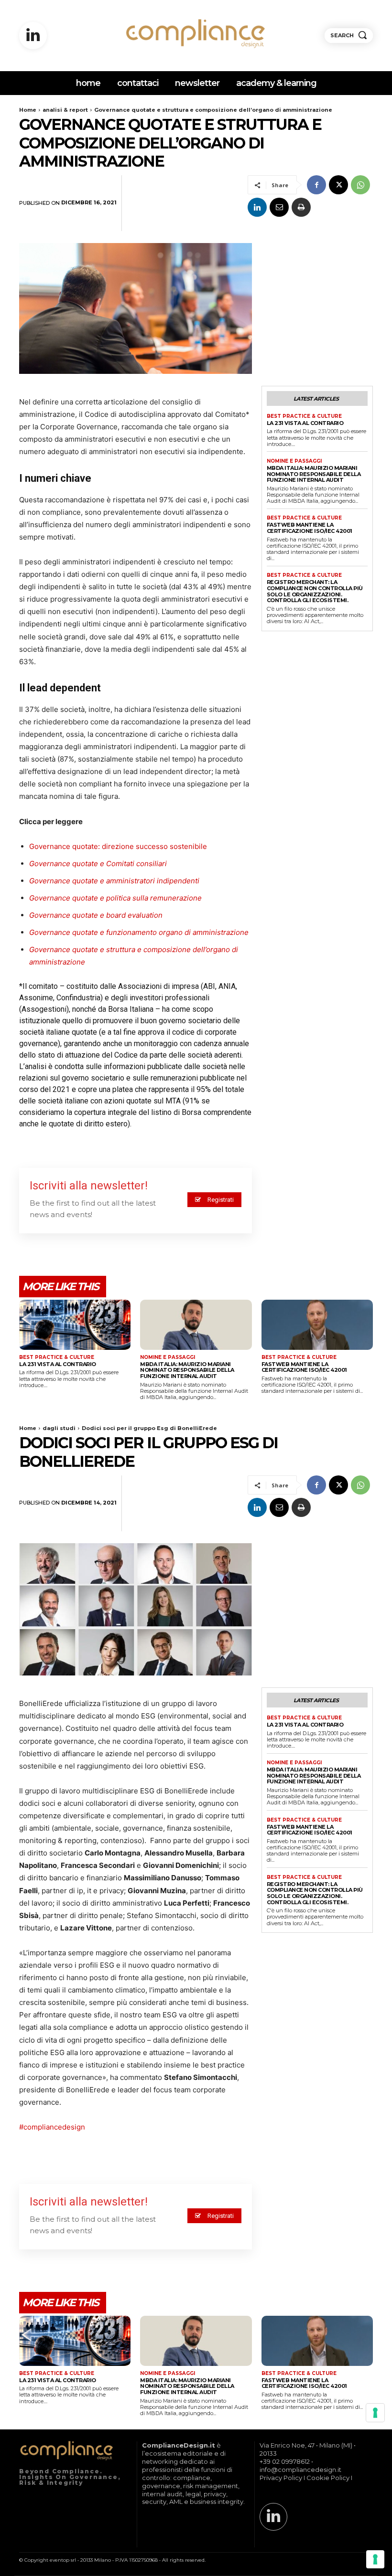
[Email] (279, 207)
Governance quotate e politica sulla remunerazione (115, 898)
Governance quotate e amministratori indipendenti (114, 881)
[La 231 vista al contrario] (75, 1325)
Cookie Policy (328, 2478)
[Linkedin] (33, 36)
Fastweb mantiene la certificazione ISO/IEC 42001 (310, 528)
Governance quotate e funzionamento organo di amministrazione (139, 932)
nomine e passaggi (294, 461)
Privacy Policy (281, 2478)
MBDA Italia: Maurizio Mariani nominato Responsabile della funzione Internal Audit (314, 474)
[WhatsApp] (360, 185)
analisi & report (65, 110)
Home (28, 110)
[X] (338, 185)
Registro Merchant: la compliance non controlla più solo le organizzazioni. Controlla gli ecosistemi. (315, 591)
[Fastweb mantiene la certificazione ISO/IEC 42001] (317, 1325)
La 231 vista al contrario (305, 423)
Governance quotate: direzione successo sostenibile (118, 846)
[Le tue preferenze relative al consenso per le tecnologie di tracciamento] (375, 2559)
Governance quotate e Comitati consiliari (98, 864)
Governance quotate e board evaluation (96, 915)
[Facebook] (316, 185)
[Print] (301, 207)
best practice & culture (304, 416)
